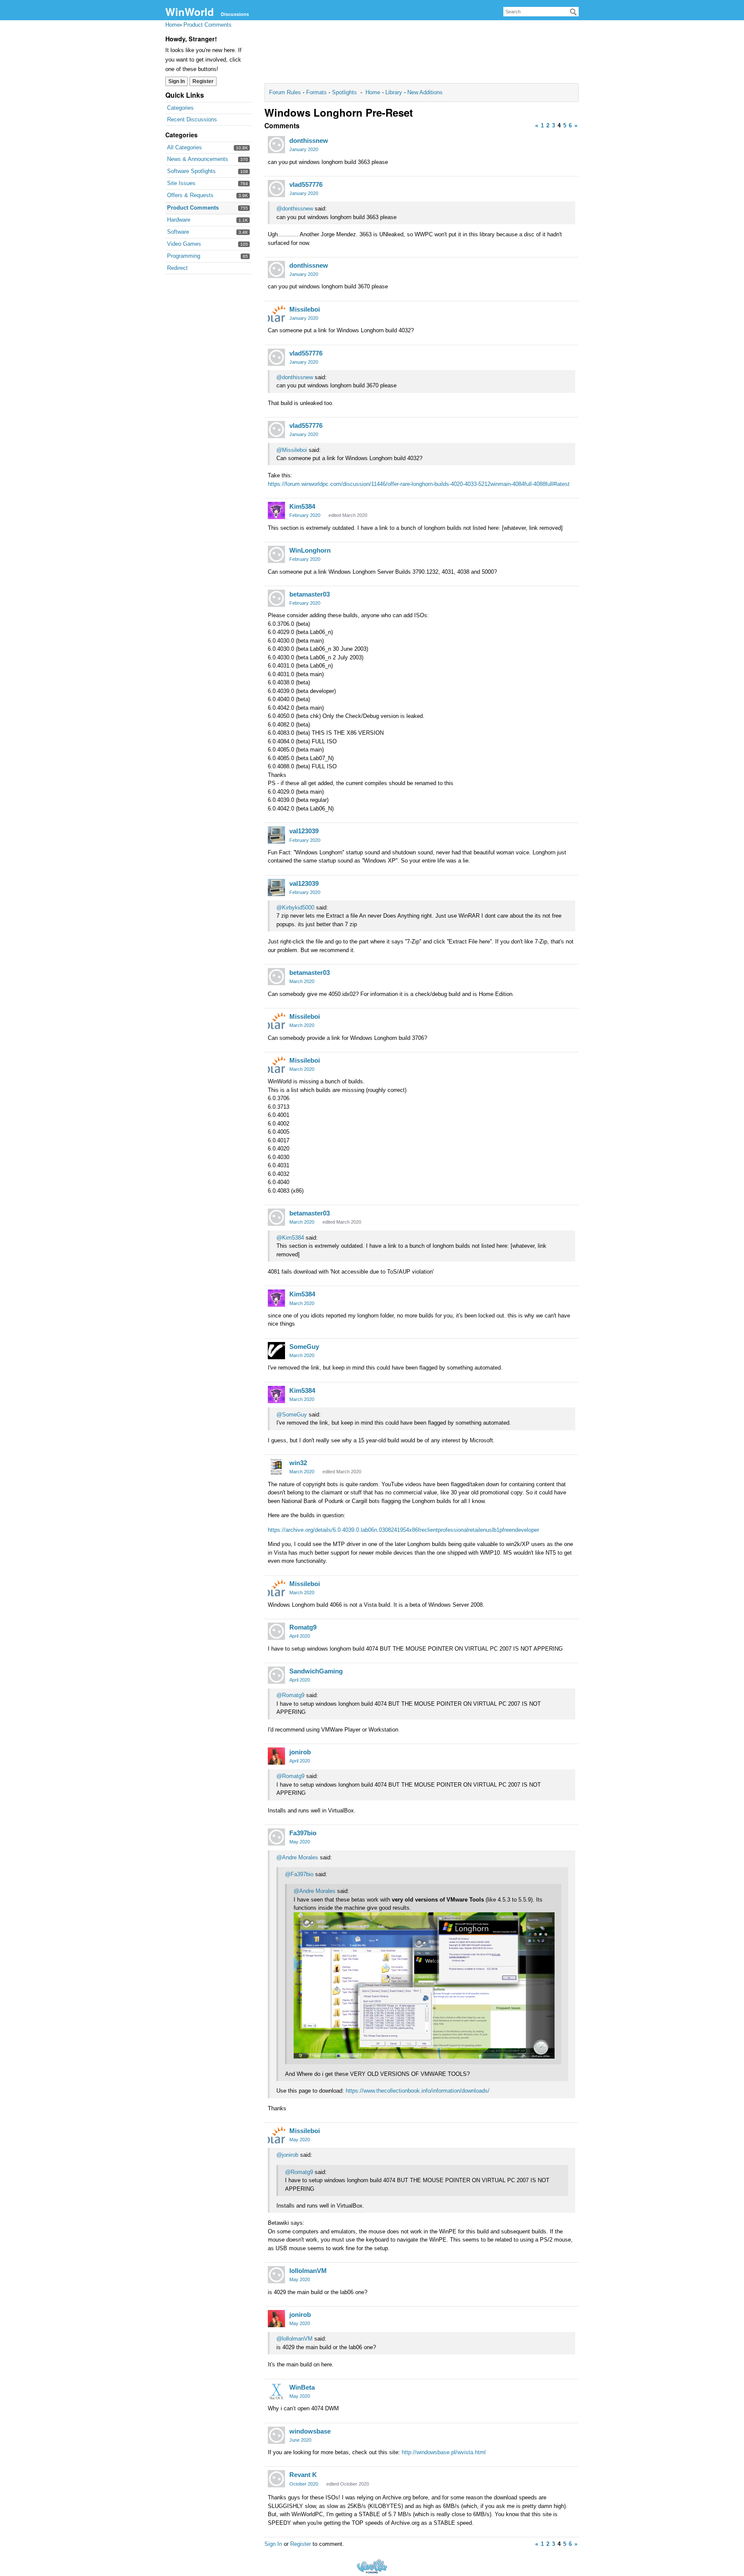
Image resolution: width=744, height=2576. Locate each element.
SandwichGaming (316, 1671)
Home (374, 92)
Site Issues (181, 183)
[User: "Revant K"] (276, 2479)
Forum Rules (286, 92)
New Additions (424, 92)
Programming (184, 256)
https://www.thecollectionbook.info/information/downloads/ (418, 2091)
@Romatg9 (290, 1695)
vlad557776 (306, 184)
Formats (316, 92)
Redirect (177, 268)
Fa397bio (303, 1833)
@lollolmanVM (294, 2339)
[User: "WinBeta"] (276, 2391)
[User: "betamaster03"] (276, 598)
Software (178, 232)
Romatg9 (303, 1627)
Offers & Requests (190, 195)
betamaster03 (310, 594)
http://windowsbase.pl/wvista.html (444, 2452)
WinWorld (190, 12)
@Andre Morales (297, 1857)
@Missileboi (292, 450)
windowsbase (310, 2431)
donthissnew (309, 141)
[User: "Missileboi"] (276, 313)
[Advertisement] (422, 54)
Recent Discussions (192, 119)
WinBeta (302, 2387)
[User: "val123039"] (276, 835)
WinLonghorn (310, 550)
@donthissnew (295, 209)
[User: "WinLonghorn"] (276, 554)
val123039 (304, 831)
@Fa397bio (299, 1874)
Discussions (235, 14)
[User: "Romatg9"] (276, 1631)
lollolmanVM (308, 2271)
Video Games (184, 244)
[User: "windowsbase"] (276, 2435)
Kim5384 (302, 506)
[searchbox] (541, 12)
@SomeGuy (292, 1415)
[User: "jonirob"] (276, 1756)
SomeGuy (304, 1347)
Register (203, 81)
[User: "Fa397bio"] (276, 1837)
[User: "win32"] (276, 1467)
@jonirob (287, 2155)
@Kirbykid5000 (295, 908)
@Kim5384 (290, 1238)
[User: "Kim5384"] (276, 510)
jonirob (300, 1752)
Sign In (177, 81)
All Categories (184, 147)
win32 (298, 1463)
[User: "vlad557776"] (276, 189)
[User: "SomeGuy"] (276, 1351)
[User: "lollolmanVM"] (276, 2275)
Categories (180, 108)
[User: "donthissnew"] (276, 145)
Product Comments (193, 208)
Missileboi (305, 309)
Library (394, 92)
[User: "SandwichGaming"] (276, 1675)
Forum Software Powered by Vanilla (372, 2566)
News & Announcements (198, 159)
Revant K (303, 2475)
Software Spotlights (191, 171)
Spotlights (344, 92)
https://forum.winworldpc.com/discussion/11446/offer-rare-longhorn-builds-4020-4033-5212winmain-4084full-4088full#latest (419, 484)
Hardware (179, 220)
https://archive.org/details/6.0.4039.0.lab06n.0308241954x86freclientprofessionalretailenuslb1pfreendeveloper (403, 1530)
